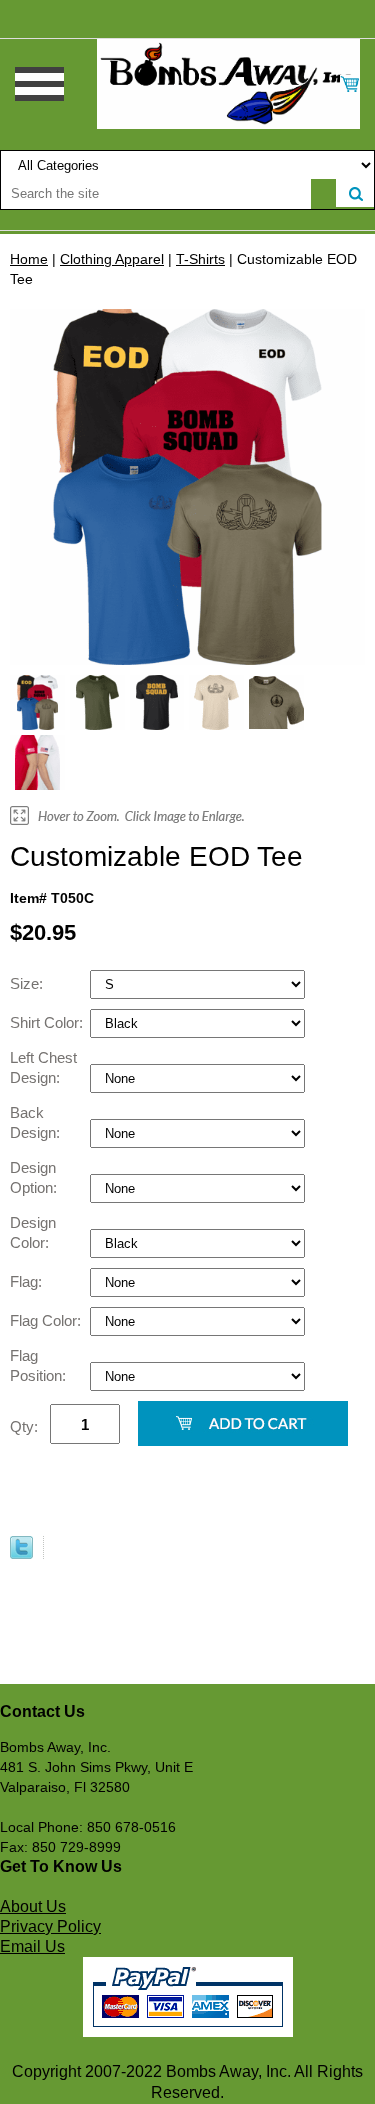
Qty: (24, 1426)
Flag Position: (40, 1365)
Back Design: (37, 1122)
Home (29, 259)
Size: (28, 983)
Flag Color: (47, 1320)
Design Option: (35, 1177)
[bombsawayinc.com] (228, 83)
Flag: (28, 1281)
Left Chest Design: (43, 1067)
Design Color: (33, 1232)
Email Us (32, 1946)
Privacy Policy (50, 1926)
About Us (33, 1906)
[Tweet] (21, 1554)
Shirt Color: (48, 1022)
